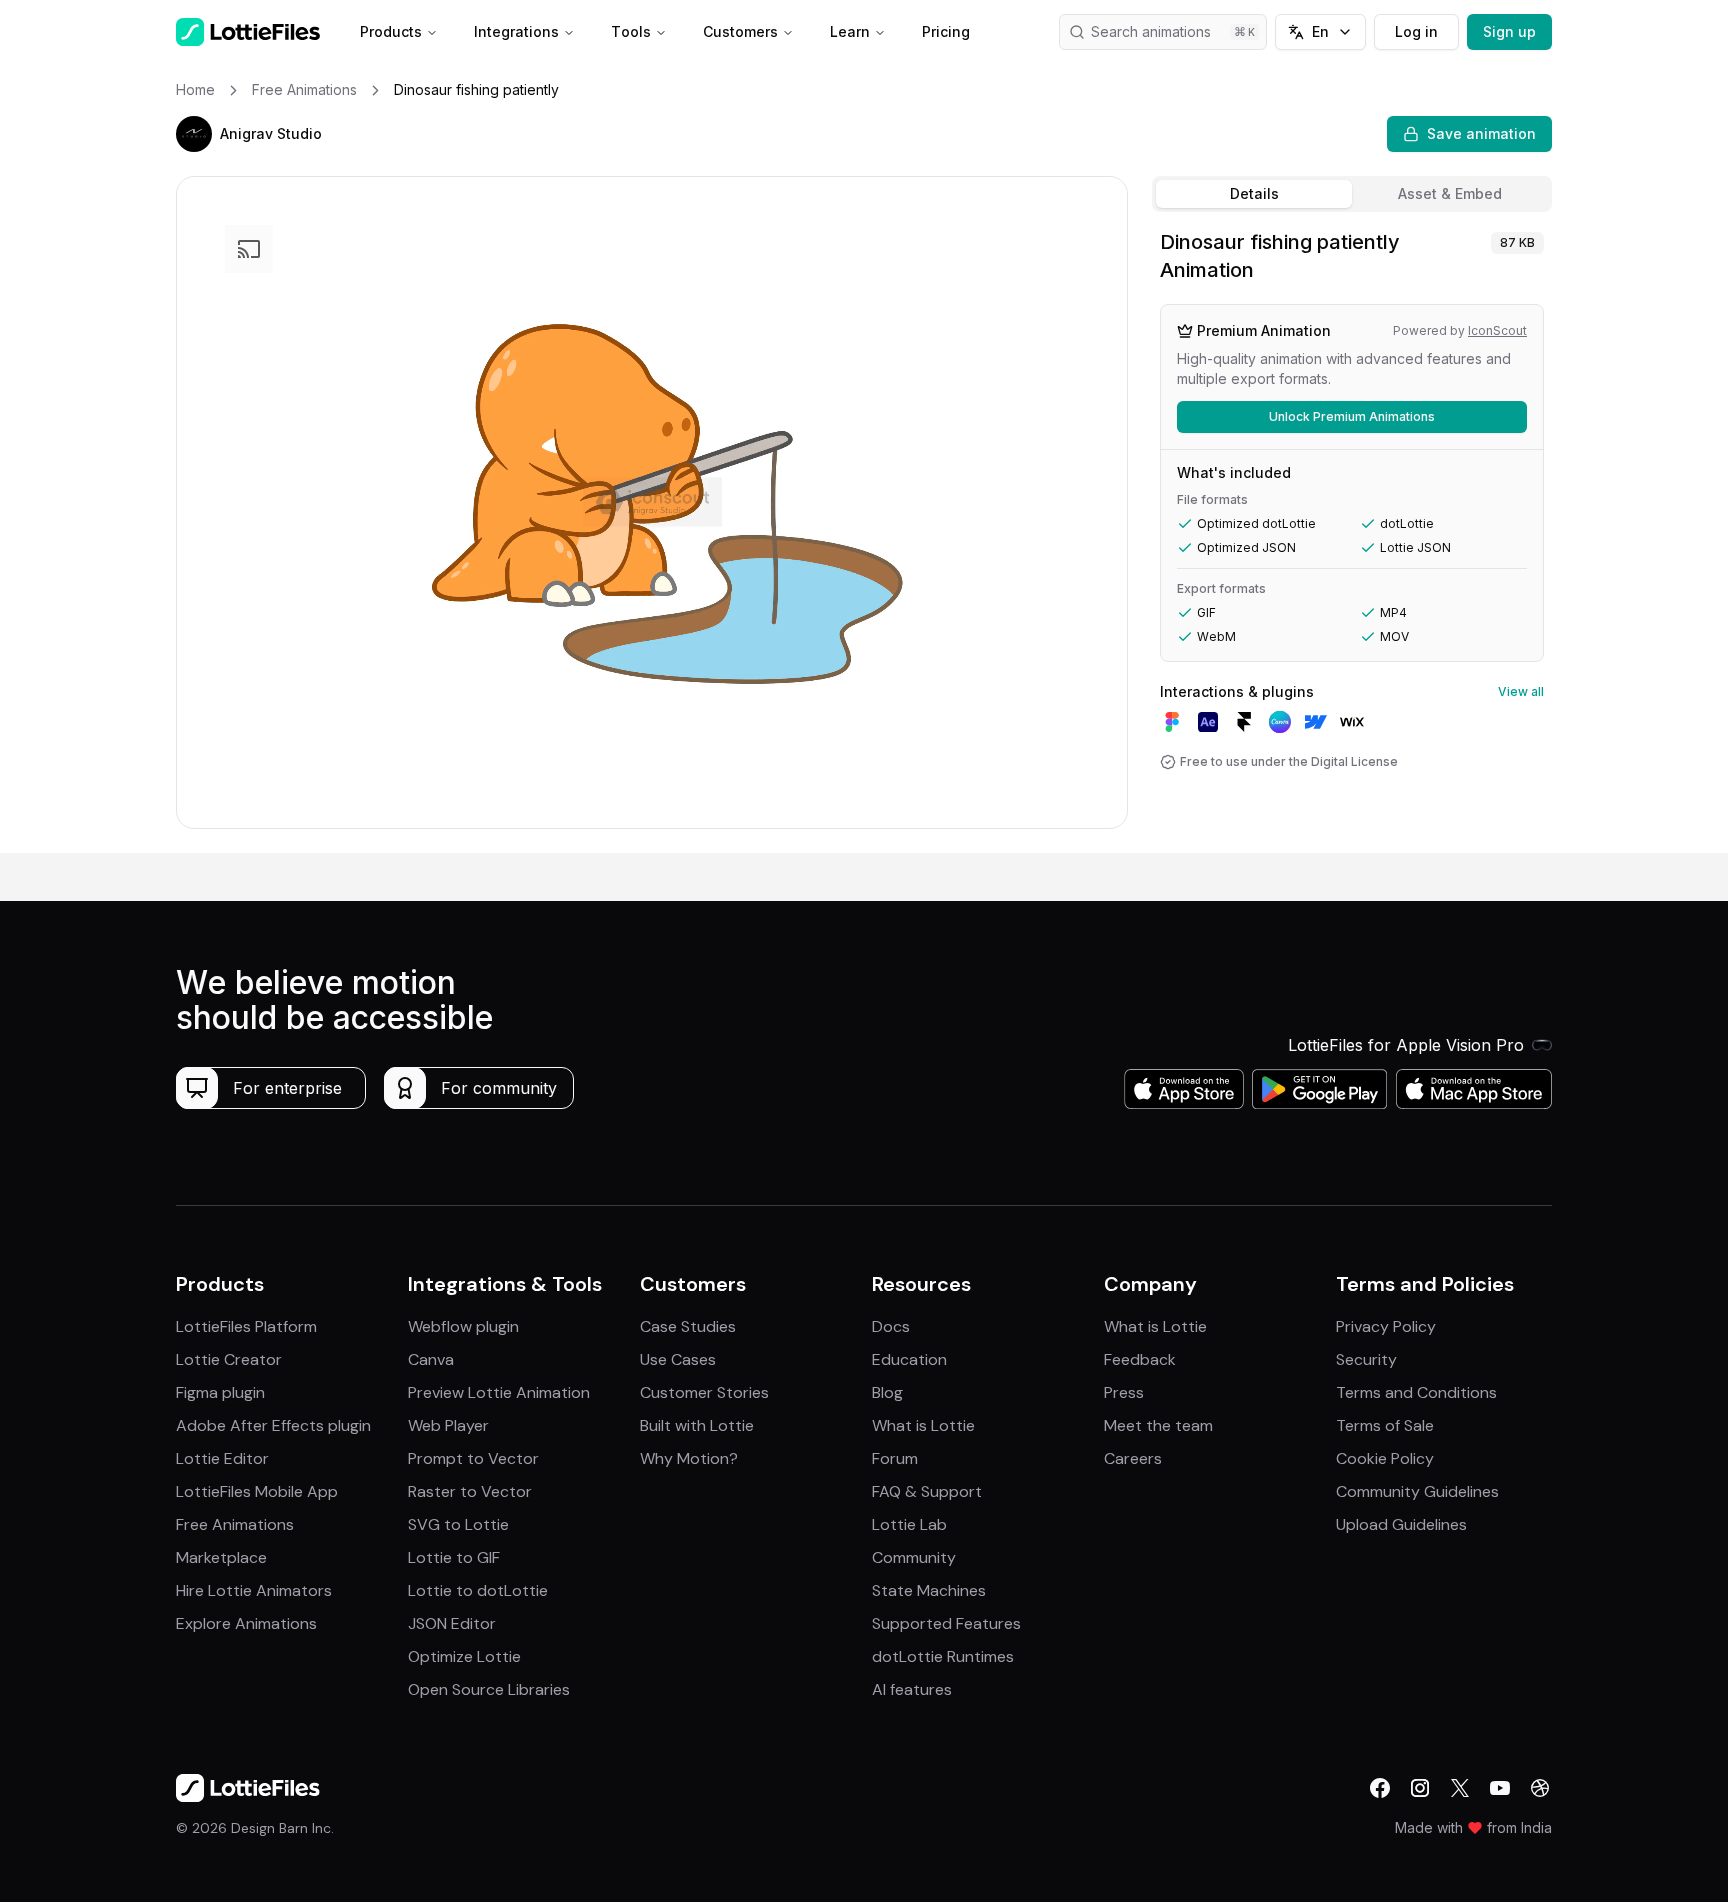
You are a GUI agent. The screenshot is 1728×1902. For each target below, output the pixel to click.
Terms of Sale (1385, 1425)
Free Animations (235, 1524)
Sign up (1509, 31)
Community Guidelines (1417, 1491)
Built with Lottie (697, 1425)
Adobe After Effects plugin (273, 1425)
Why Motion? (689, 1458)
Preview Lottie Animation (499, 1392)
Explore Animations (246, 1623)
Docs (891, 1326)
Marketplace (221, 1557)
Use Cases (678, 1359)
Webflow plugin (463, 1326)
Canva (431, 1359)
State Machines (929, 1590)
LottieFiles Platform (246, 1326)
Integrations (516, 31)
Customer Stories (704, 1392)
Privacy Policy (1386, 1326)
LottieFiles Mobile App (257, 1491)
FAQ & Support (927, 1491)
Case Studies (688, 1326)
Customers (740, 31)
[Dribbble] (1540, 1788)
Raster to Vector (470, 1491)
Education (909, 1359)
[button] (194, 134)
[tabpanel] (1352, 536)
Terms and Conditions (1416, 1392)
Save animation (1481, 133)
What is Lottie (923, 1425)
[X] (1460, 1788)
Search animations (1151, 31)
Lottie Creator (229, 1359)
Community (914, 1557)
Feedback (1140, 1359)
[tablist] (1352, 194)
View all (1521, 691)
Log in (1416, 31)
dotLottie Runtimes (943, 1656)
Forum (895, 1458)
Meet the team (1158, 1425)
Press (1124, 1392)
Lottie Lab (909, 1524)
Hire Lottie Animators (254, 1590)
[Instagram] (1420, 1788)
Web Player (448, 1425)
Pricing (946, 31)
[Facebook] (1380, 1788)
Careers (1133, 1458)
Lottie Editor (222, 1458)
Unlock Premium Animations (1352, 416)
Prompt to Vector (473, 1458)
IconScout (1497, 330)
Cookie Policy (1385, 1458)
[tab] (1254, 194)
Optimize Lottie (464, 1656)
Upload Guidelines (1401, 1524)
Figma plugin (220, 1392)
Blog (887, 1392)
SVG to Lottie (458, 1524)
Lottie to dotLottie (478, 1590)
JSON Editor (452, 1623)
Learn (850, 31)
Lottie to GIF (454, 1557)
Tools (631, 31)
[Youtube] (1500, 1788)
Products (391, 31)
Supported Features (946, 1623)
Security (1366, 1359)
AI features (912, 1689)
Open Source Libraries (489, 1689)
